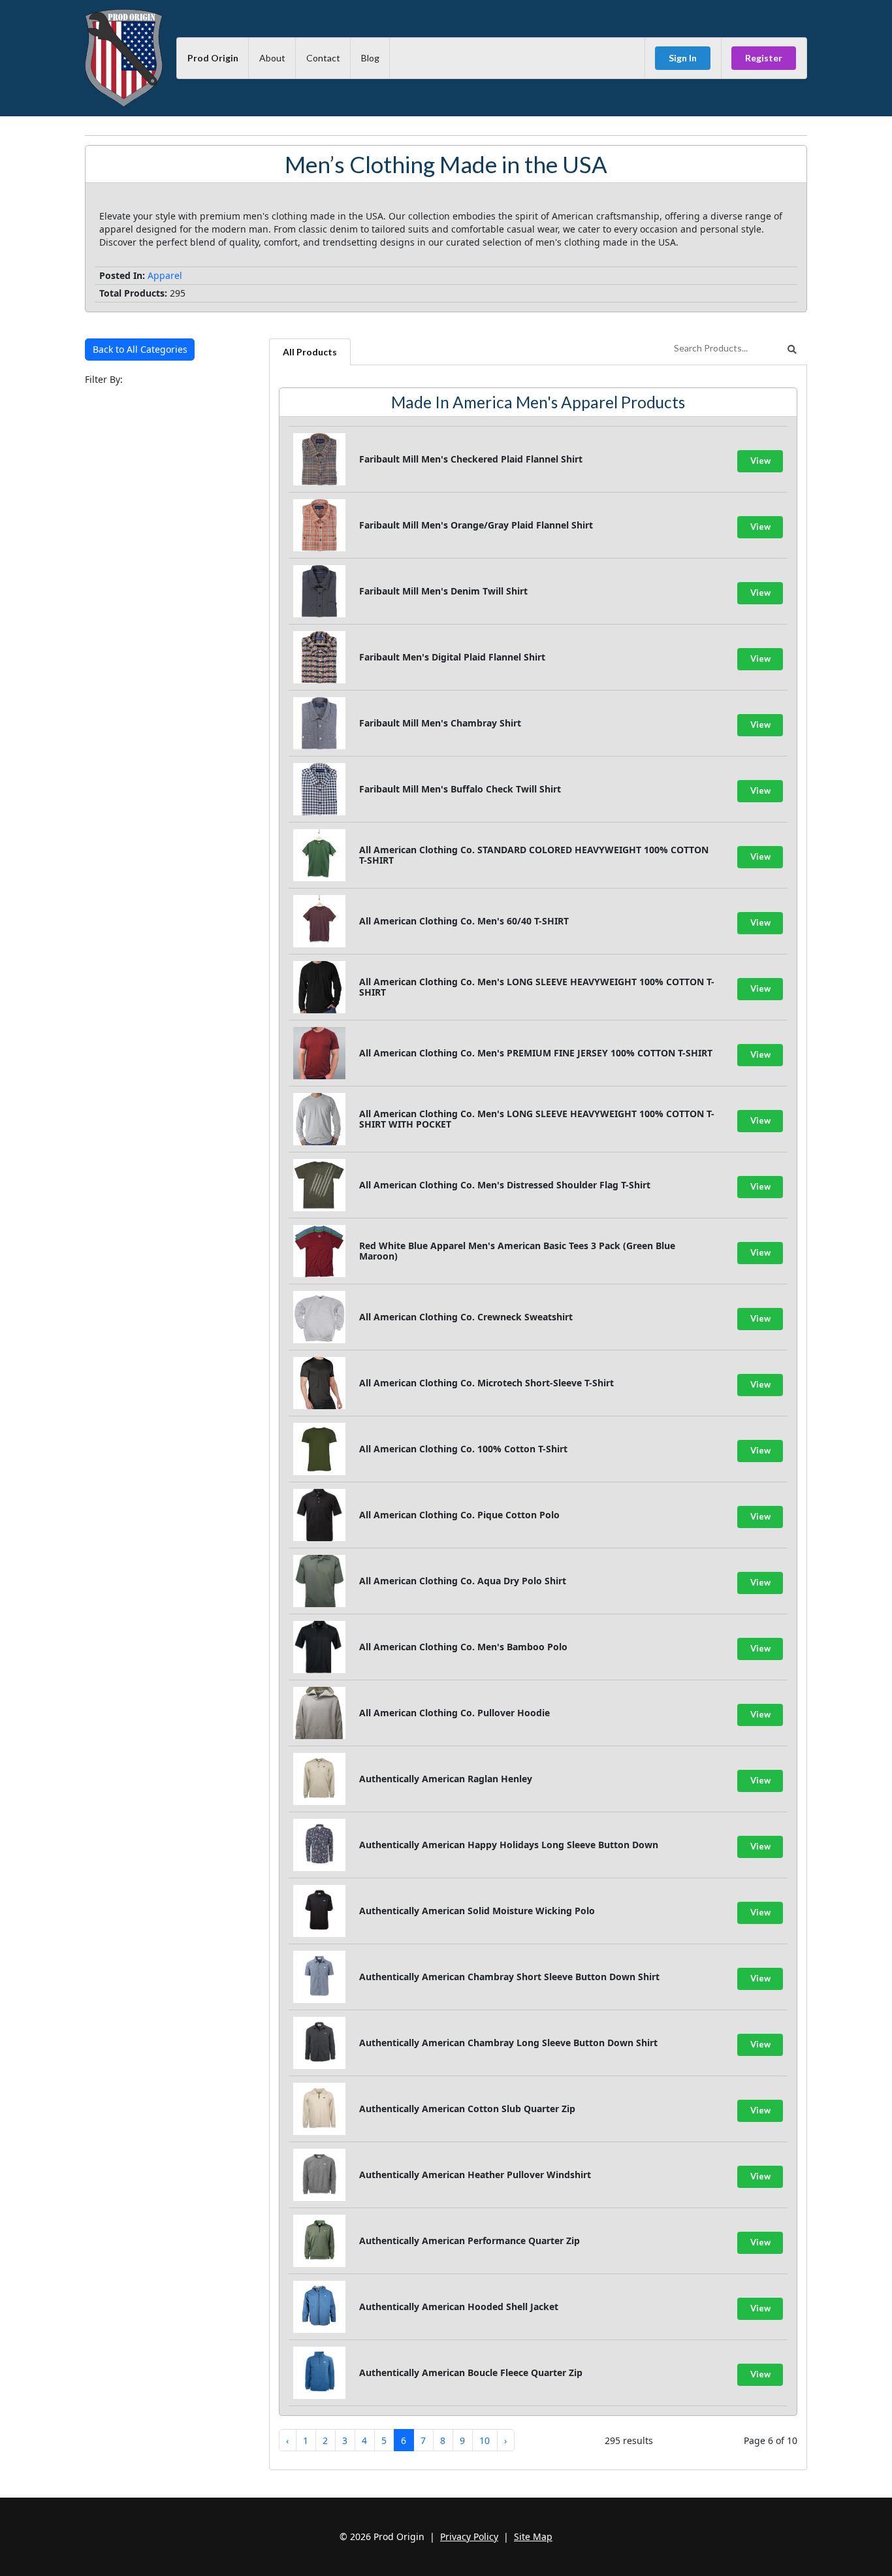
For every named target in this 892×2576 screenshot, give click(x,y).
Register (764, 58)
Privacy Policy (469, 2536)
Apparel (165, 275)
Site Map (533, 2536)
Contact (323, 58)
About (272, 58)
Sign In (683, 58)
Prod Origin (213, 58)
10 (485, 2440)
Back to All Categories (140, 349)
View (760, 461)
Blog (370, 58)
